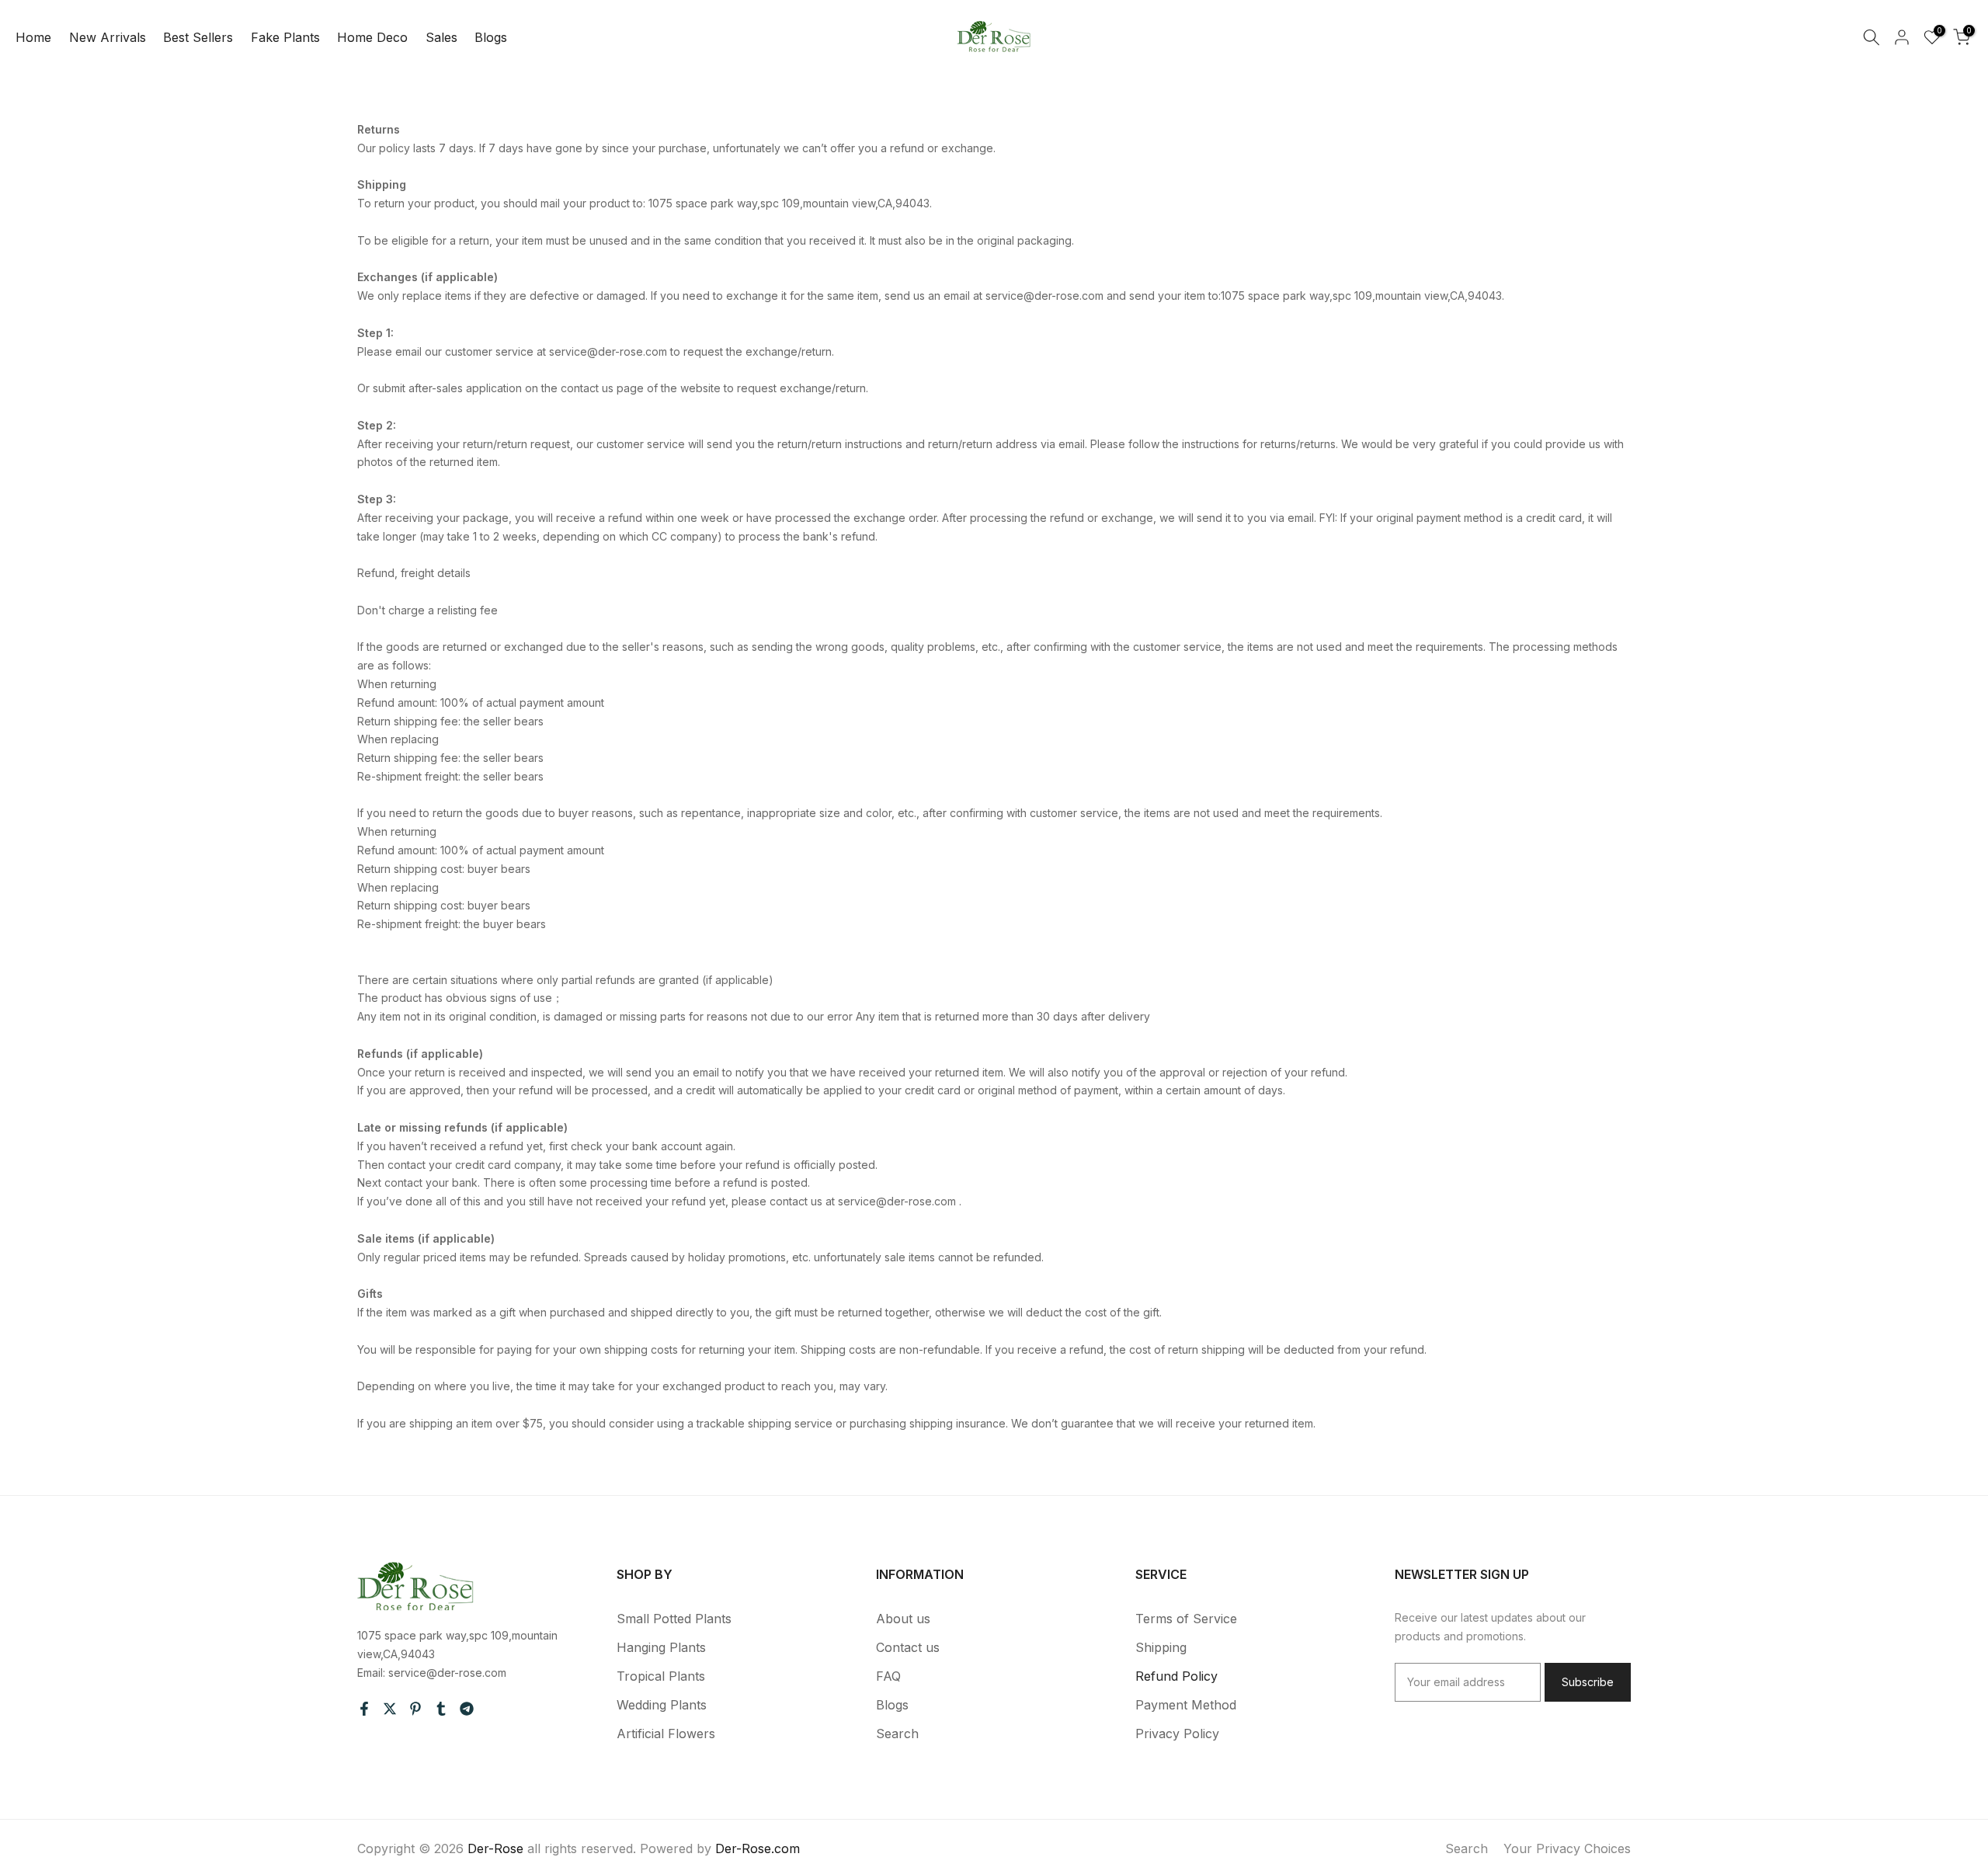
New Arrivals (108, 37)
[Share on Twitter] (390, 1709)
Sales (441, 37)
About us (903, 1619)
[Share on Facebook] (364, 1709)
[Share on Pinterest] (415, 1709)
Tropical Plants (661, 1676)
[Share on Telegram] (467, 1709)
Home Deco (372, 37)
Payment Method (1186, 1705)
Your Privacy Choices (1567, 1848)
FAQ (888, 1676)
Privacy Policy (1177, 1734)
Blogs (491, 37)
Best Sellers (198, 37)
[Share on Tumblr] (441, 1709)
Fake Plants (285, 37)
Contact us (908, 1647)
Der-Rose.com (758, 1848)
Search (897, 1734)
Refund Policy (1176, 1676)
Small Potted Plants (674, 1619)
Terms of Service (1186, 1619)
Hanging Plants (661, 1647)
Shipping (1161, 1647)
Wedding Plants (662, 1705)
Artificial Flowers (666, 1734)
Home (33, 37)
